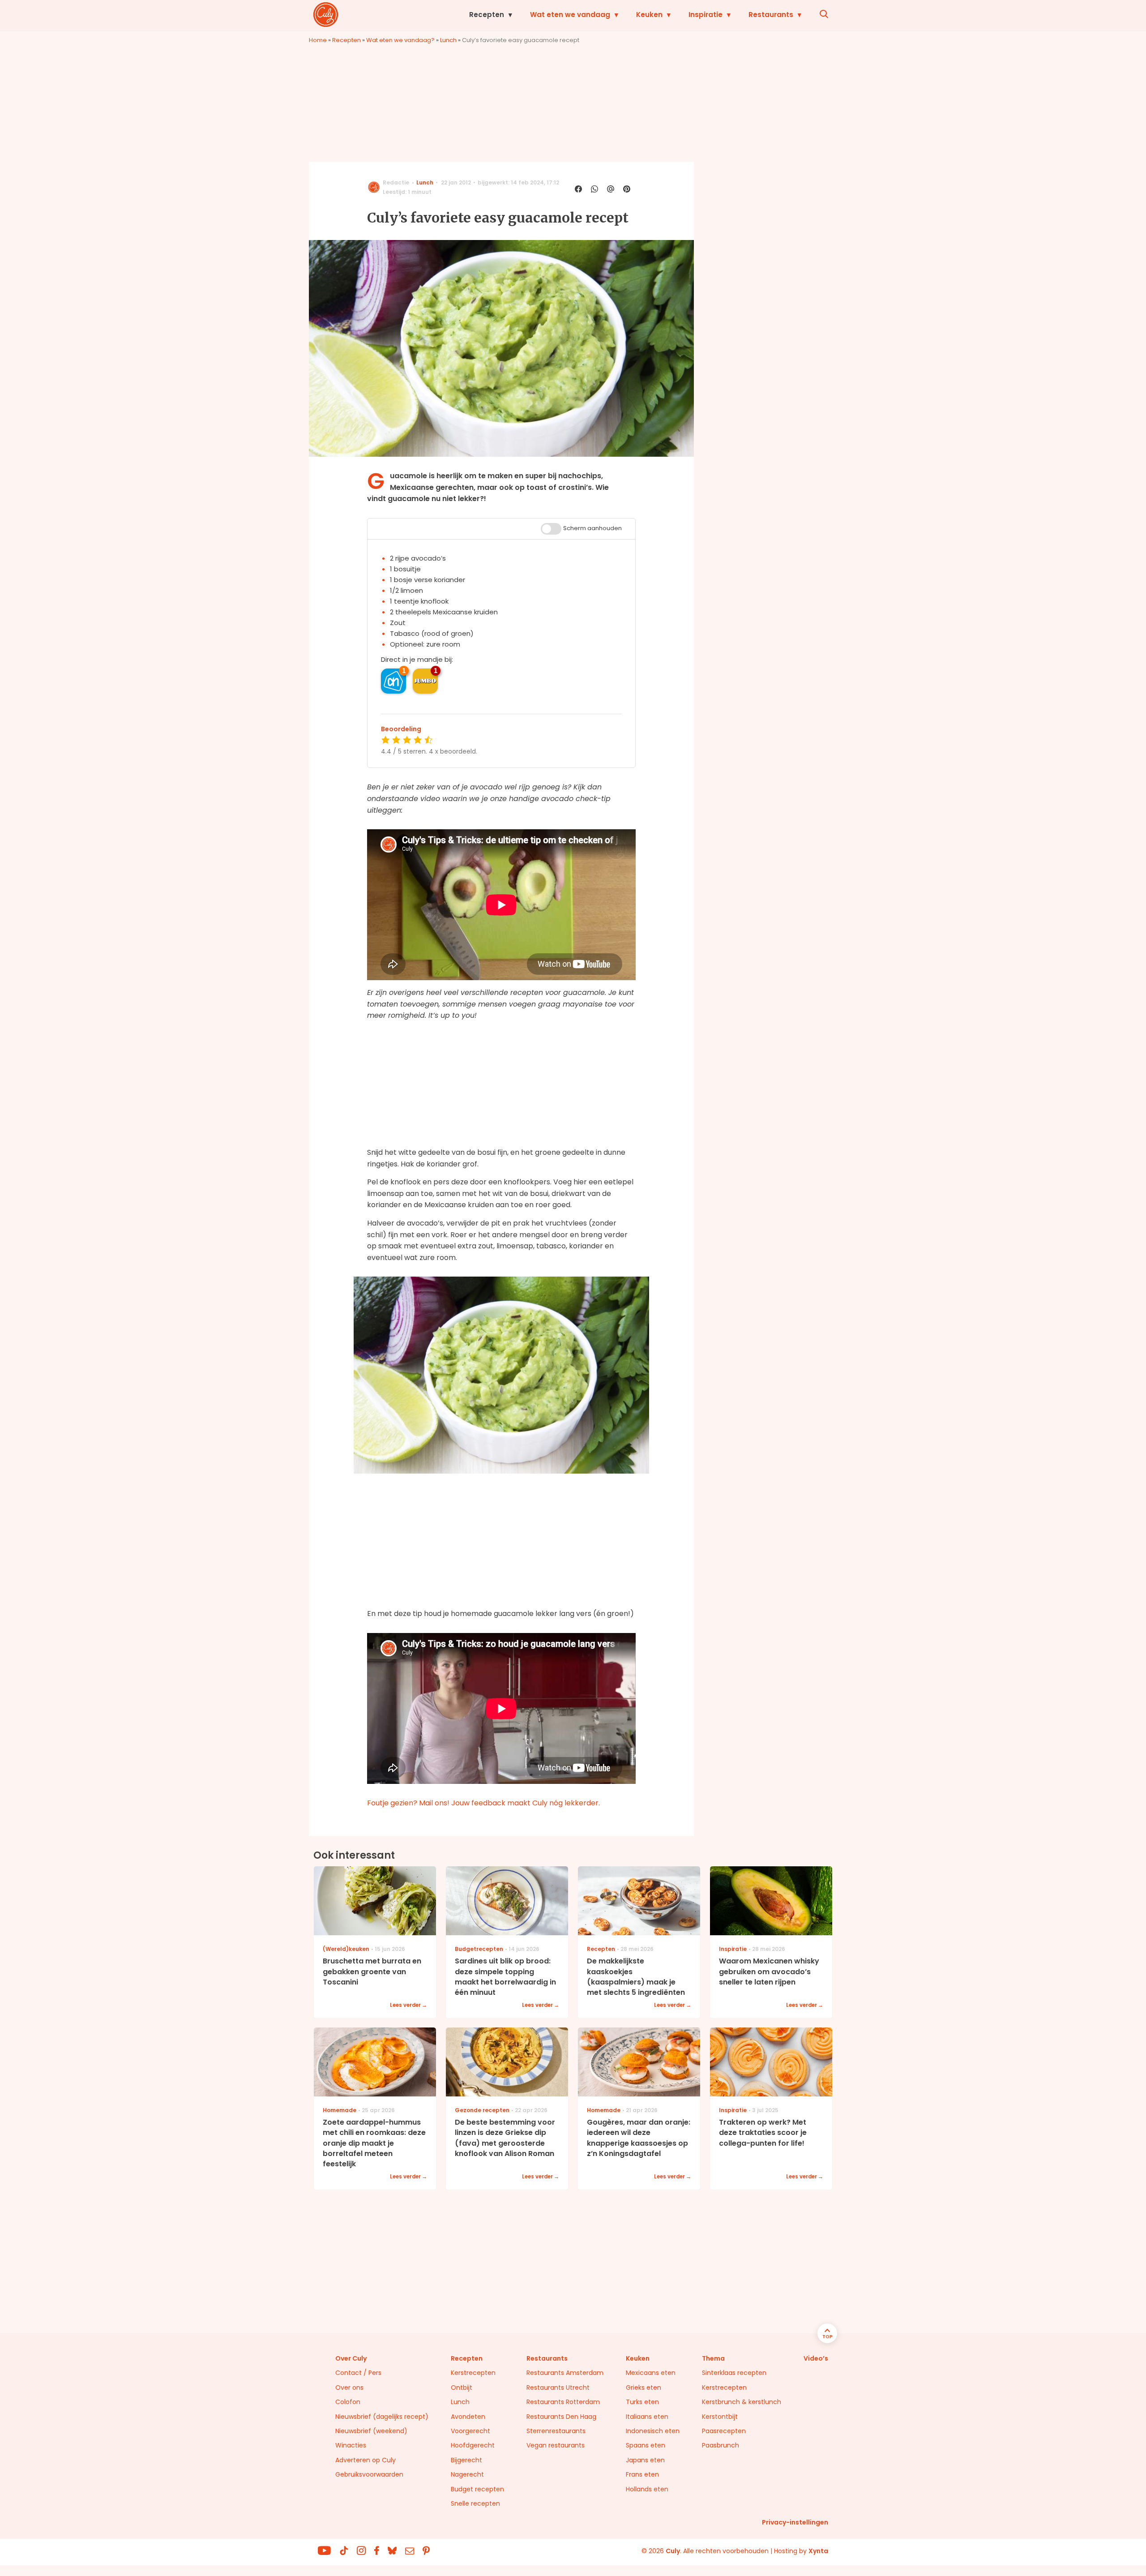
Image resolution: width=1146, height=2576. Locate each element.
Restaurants (771, 15)
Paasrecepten (724, 2431)
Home (318, 40)
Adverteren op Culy (366, 2460)
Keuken (649, 15)
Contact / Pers (358, 2373)
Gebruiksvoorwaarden (369, 2474)
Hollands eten (647, 2489)
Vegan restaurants (556, 2445)
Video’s (816, 2358)
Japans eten (645, 2460)
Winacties (351, 2445)
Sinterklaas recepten (734, 2373)
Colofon (348, 2402)
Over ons (349, 2387)
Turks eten (642, 2402)
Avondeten (468, 2417)
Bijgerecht (466, 2460)
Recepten (487, 15)
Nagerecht (467, 2474)
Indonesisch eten (653, 2431)
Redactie (396, 182)
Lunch (448, 40)
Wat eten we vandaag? (400, 40)
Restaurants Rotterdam (563, 2402)
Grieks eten (644, 2387)
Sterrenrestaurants (556, 2431)
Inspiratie (706, 15)
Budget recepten (477, 2489)
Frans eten (642, 2474)
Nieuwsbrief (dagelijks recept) (382, 2417)
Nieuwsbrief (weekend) (371, 2431)
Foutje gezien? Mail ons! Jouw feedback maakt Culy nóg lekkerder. (483, 1803)
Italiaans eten (647, 2417)
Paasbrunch (721, 2445)
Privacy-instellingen (795, 2522)
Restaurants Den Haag (561, 2417)
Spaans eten (646, 2445)
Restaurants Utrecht (558, 2387)
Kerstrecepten (473, 2373)
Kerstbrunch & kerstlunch (742, 2402)
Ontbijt (462, 2387)
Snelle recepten (475, 2503)
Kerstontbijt (720, 2417)
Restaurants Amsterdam (565, 2373)
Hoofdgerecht (473, 2445)
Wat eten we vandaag (570, 15)
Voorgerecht (470, 2431)
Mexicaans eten (651, 2373)
